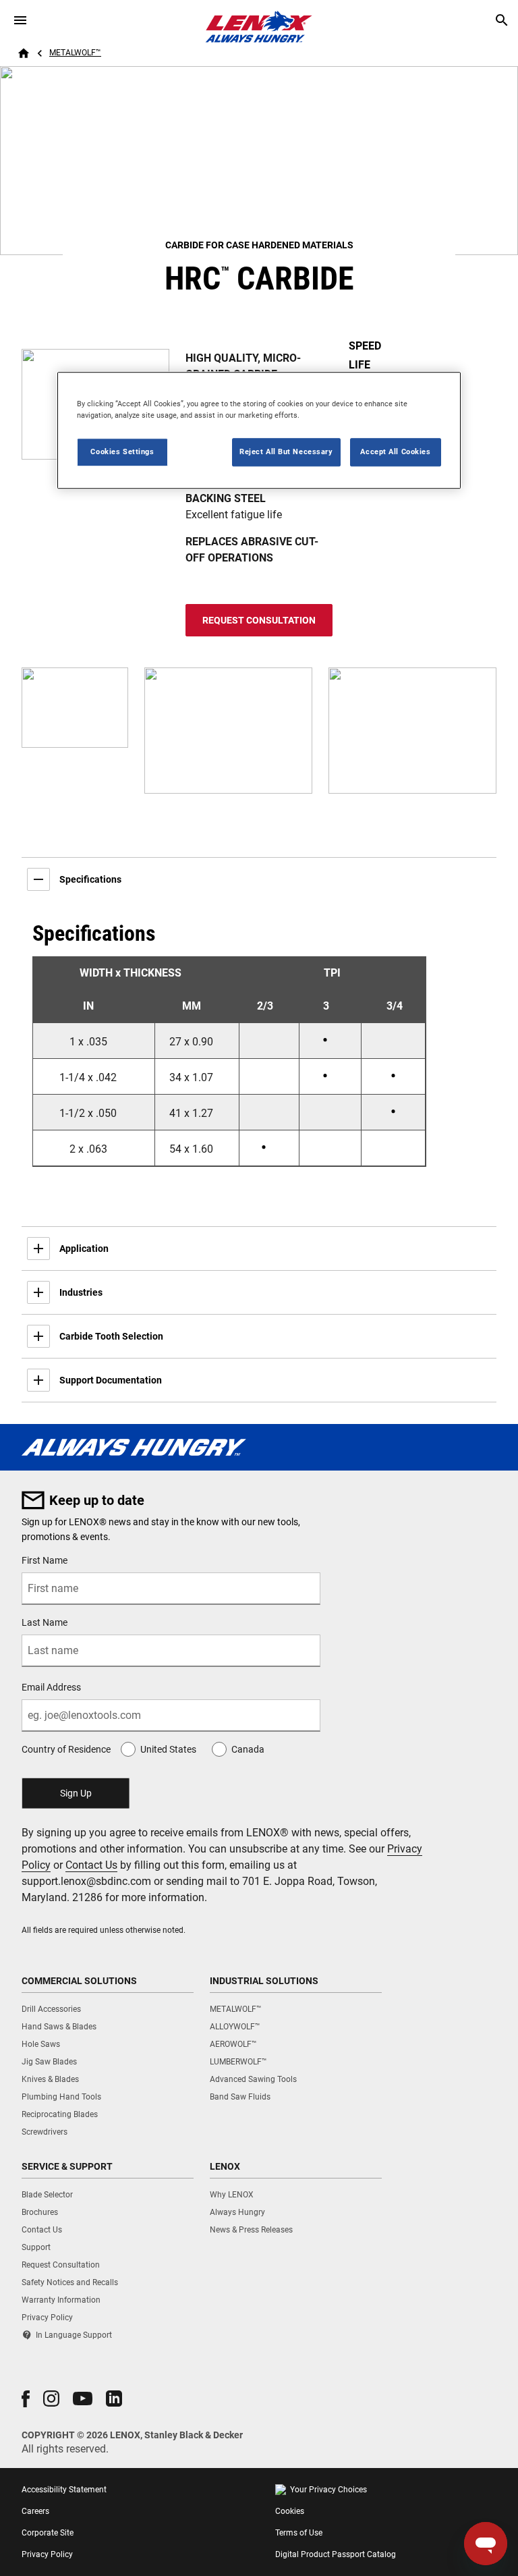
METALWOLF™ (75, 53)
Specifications (90, 879)
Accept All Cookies (395, 451)
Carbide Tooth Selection (111, 1336)
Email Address (51, 1687)
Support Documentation (111, 1380)
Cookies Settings (122, 451)
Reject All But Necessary (286, 451)
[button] (26, 2399)
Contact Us (91, 1865)
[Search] (502, 20)
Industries (81, 1292)
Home (24, 53)
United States (168, 1749)
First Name (45, 1560)
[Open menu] (20, 20)
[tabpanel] (259, 1053)
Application (84, 1249)
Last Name (45, 1622)
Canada (248, 1749)
